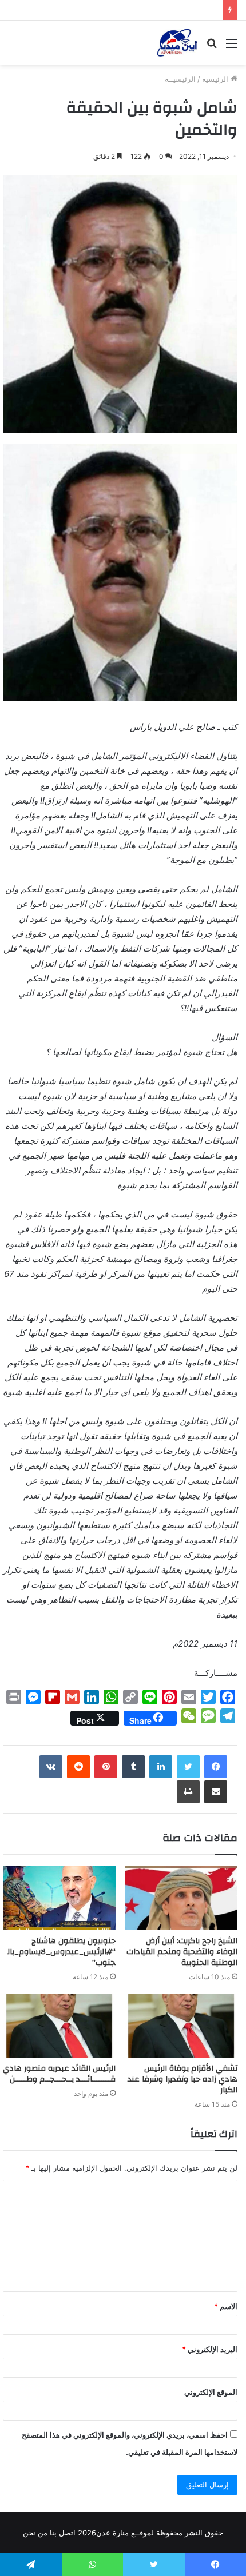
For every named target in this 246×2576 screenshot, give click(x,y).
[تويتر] (188, 1767)
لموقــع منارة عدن (125, 2533)
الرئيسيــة (180, 79)
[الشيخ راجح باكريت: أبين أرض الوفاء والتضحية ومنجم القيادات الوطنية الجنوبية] (181, 1898)
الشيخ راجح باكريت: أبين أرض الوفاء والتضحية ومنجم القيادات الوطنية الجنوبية (182, 1952)
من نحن (35, 2533)
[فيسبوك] (216, 1767)
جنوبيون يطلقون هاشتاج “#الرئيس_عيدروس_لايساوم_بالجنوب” (61, 1952)
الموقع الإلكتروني (211, 2392)
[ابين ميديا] (177, 43)
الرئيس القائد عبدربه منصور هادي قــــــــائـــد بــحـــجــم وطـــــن (59, 2074)
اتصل (67, 2533)
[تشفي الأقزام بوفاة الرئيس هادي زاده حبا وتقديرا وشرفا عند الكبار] (181, 2026)
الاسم (226, 2306)
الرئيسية (216, 79)
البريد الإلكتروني (210, 2349)
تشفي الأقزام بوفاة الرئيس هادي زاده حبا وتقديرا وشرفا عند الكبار (182, 2079)
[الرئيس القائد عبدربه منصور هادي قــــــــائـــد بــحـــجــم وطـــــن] (59, 2026)
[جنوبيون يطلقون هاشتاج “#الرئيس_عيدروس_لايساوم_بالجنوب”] (59, 1898)
